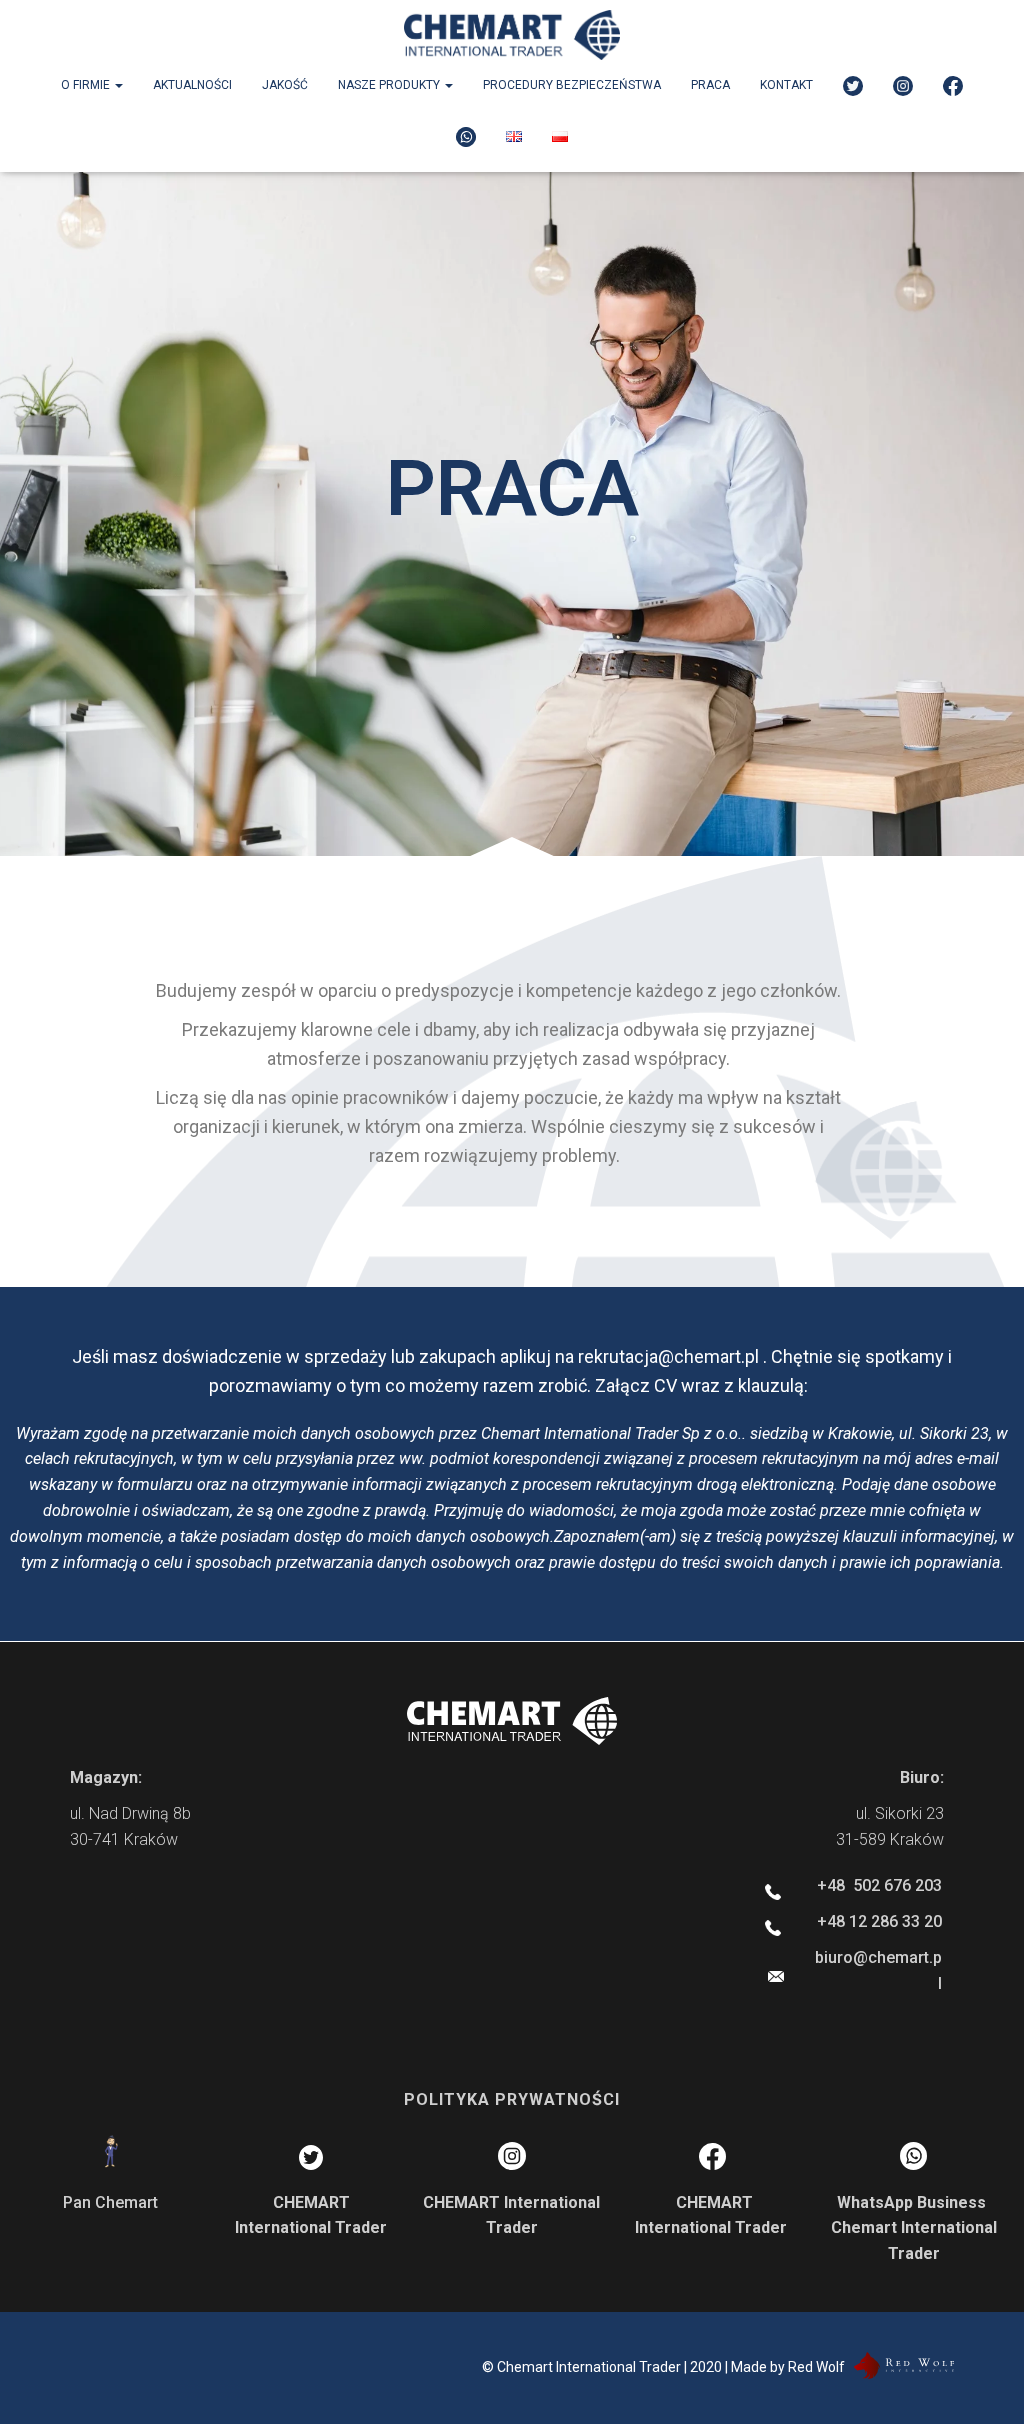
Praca (710, 85)
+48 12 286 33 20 (879, 1921)
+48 (879, 1885)
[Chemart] (512, 35)
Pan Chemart (110, 2202)
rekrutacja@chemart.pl (668, 1356)
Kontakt (786, 85)
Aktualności (192, 85)
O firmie (87, 85)
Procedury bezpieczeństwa (572, 85)
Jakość (285, 85)
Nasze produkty (390, 85)
